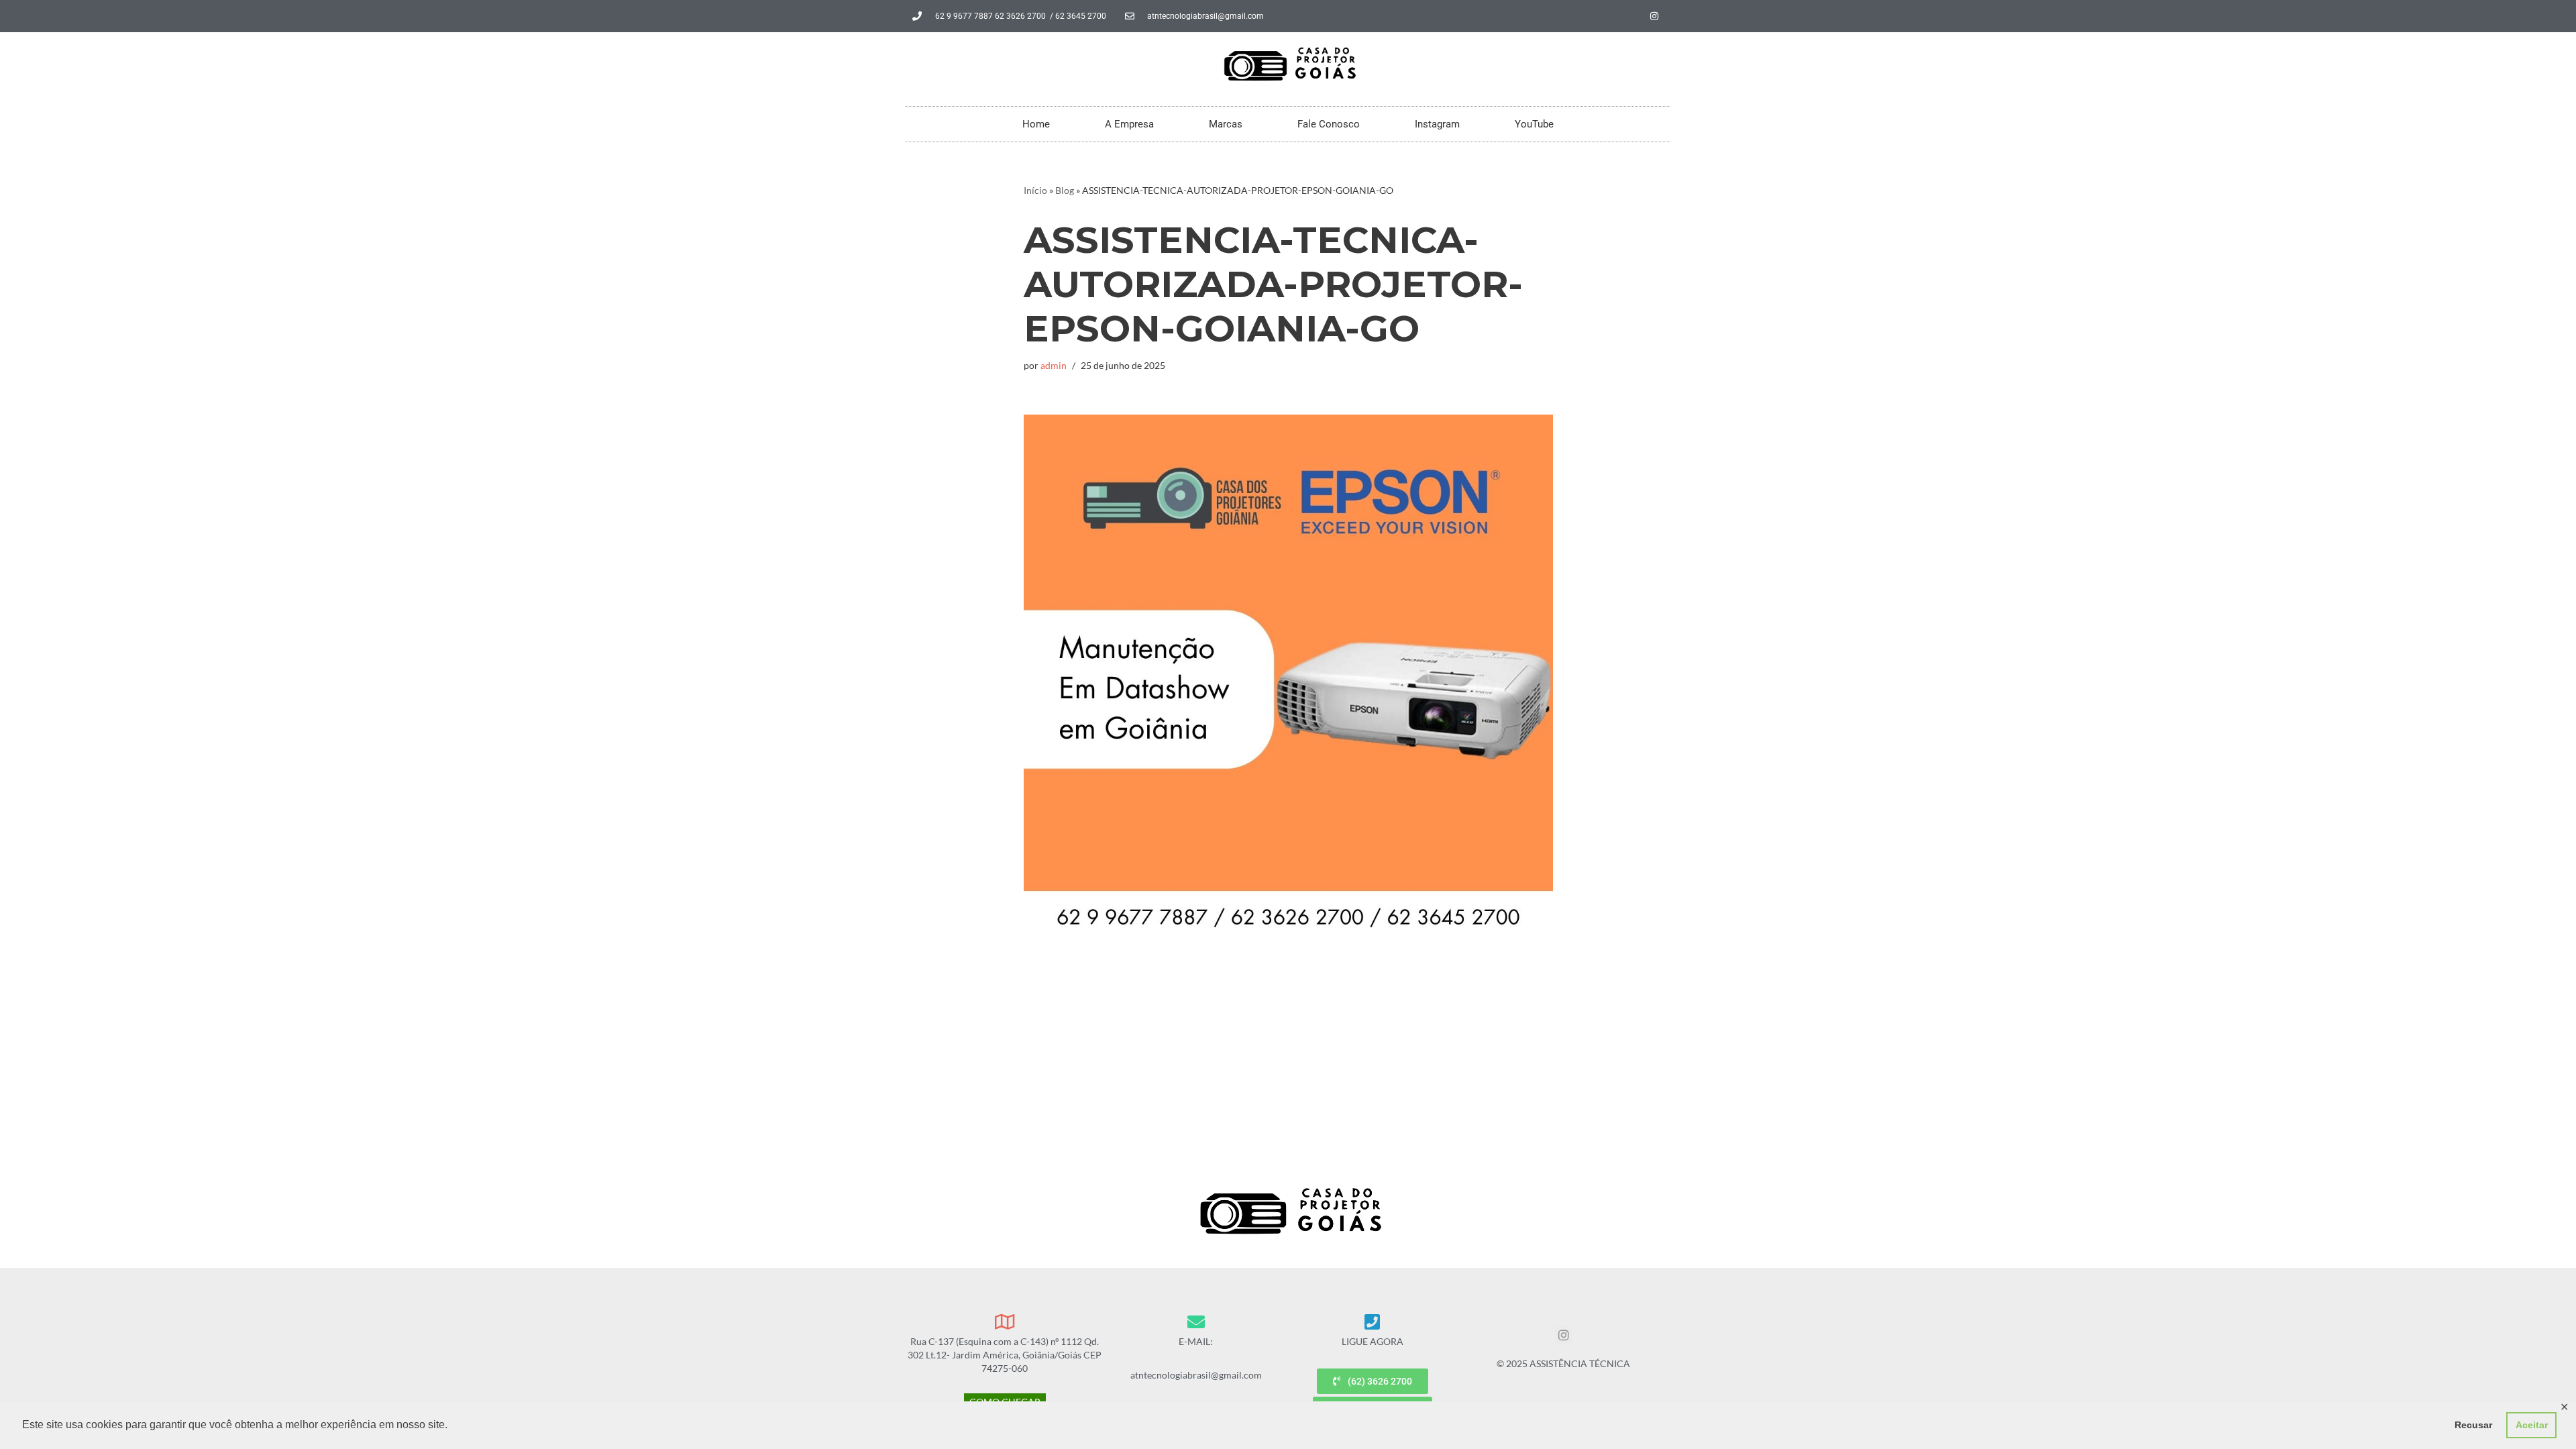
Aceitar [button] (2532, 1425)
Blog (1065, 190)
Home (1036, 124)
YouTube (1534, 124)
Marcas (1226, 124)
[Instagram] (1654, 16)
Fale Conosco (1329, 124)
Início (1035, 190)
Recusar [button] (2473, 1425)
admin (1054, 365)
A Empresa (1129, 124)
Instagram (1437, 124)
